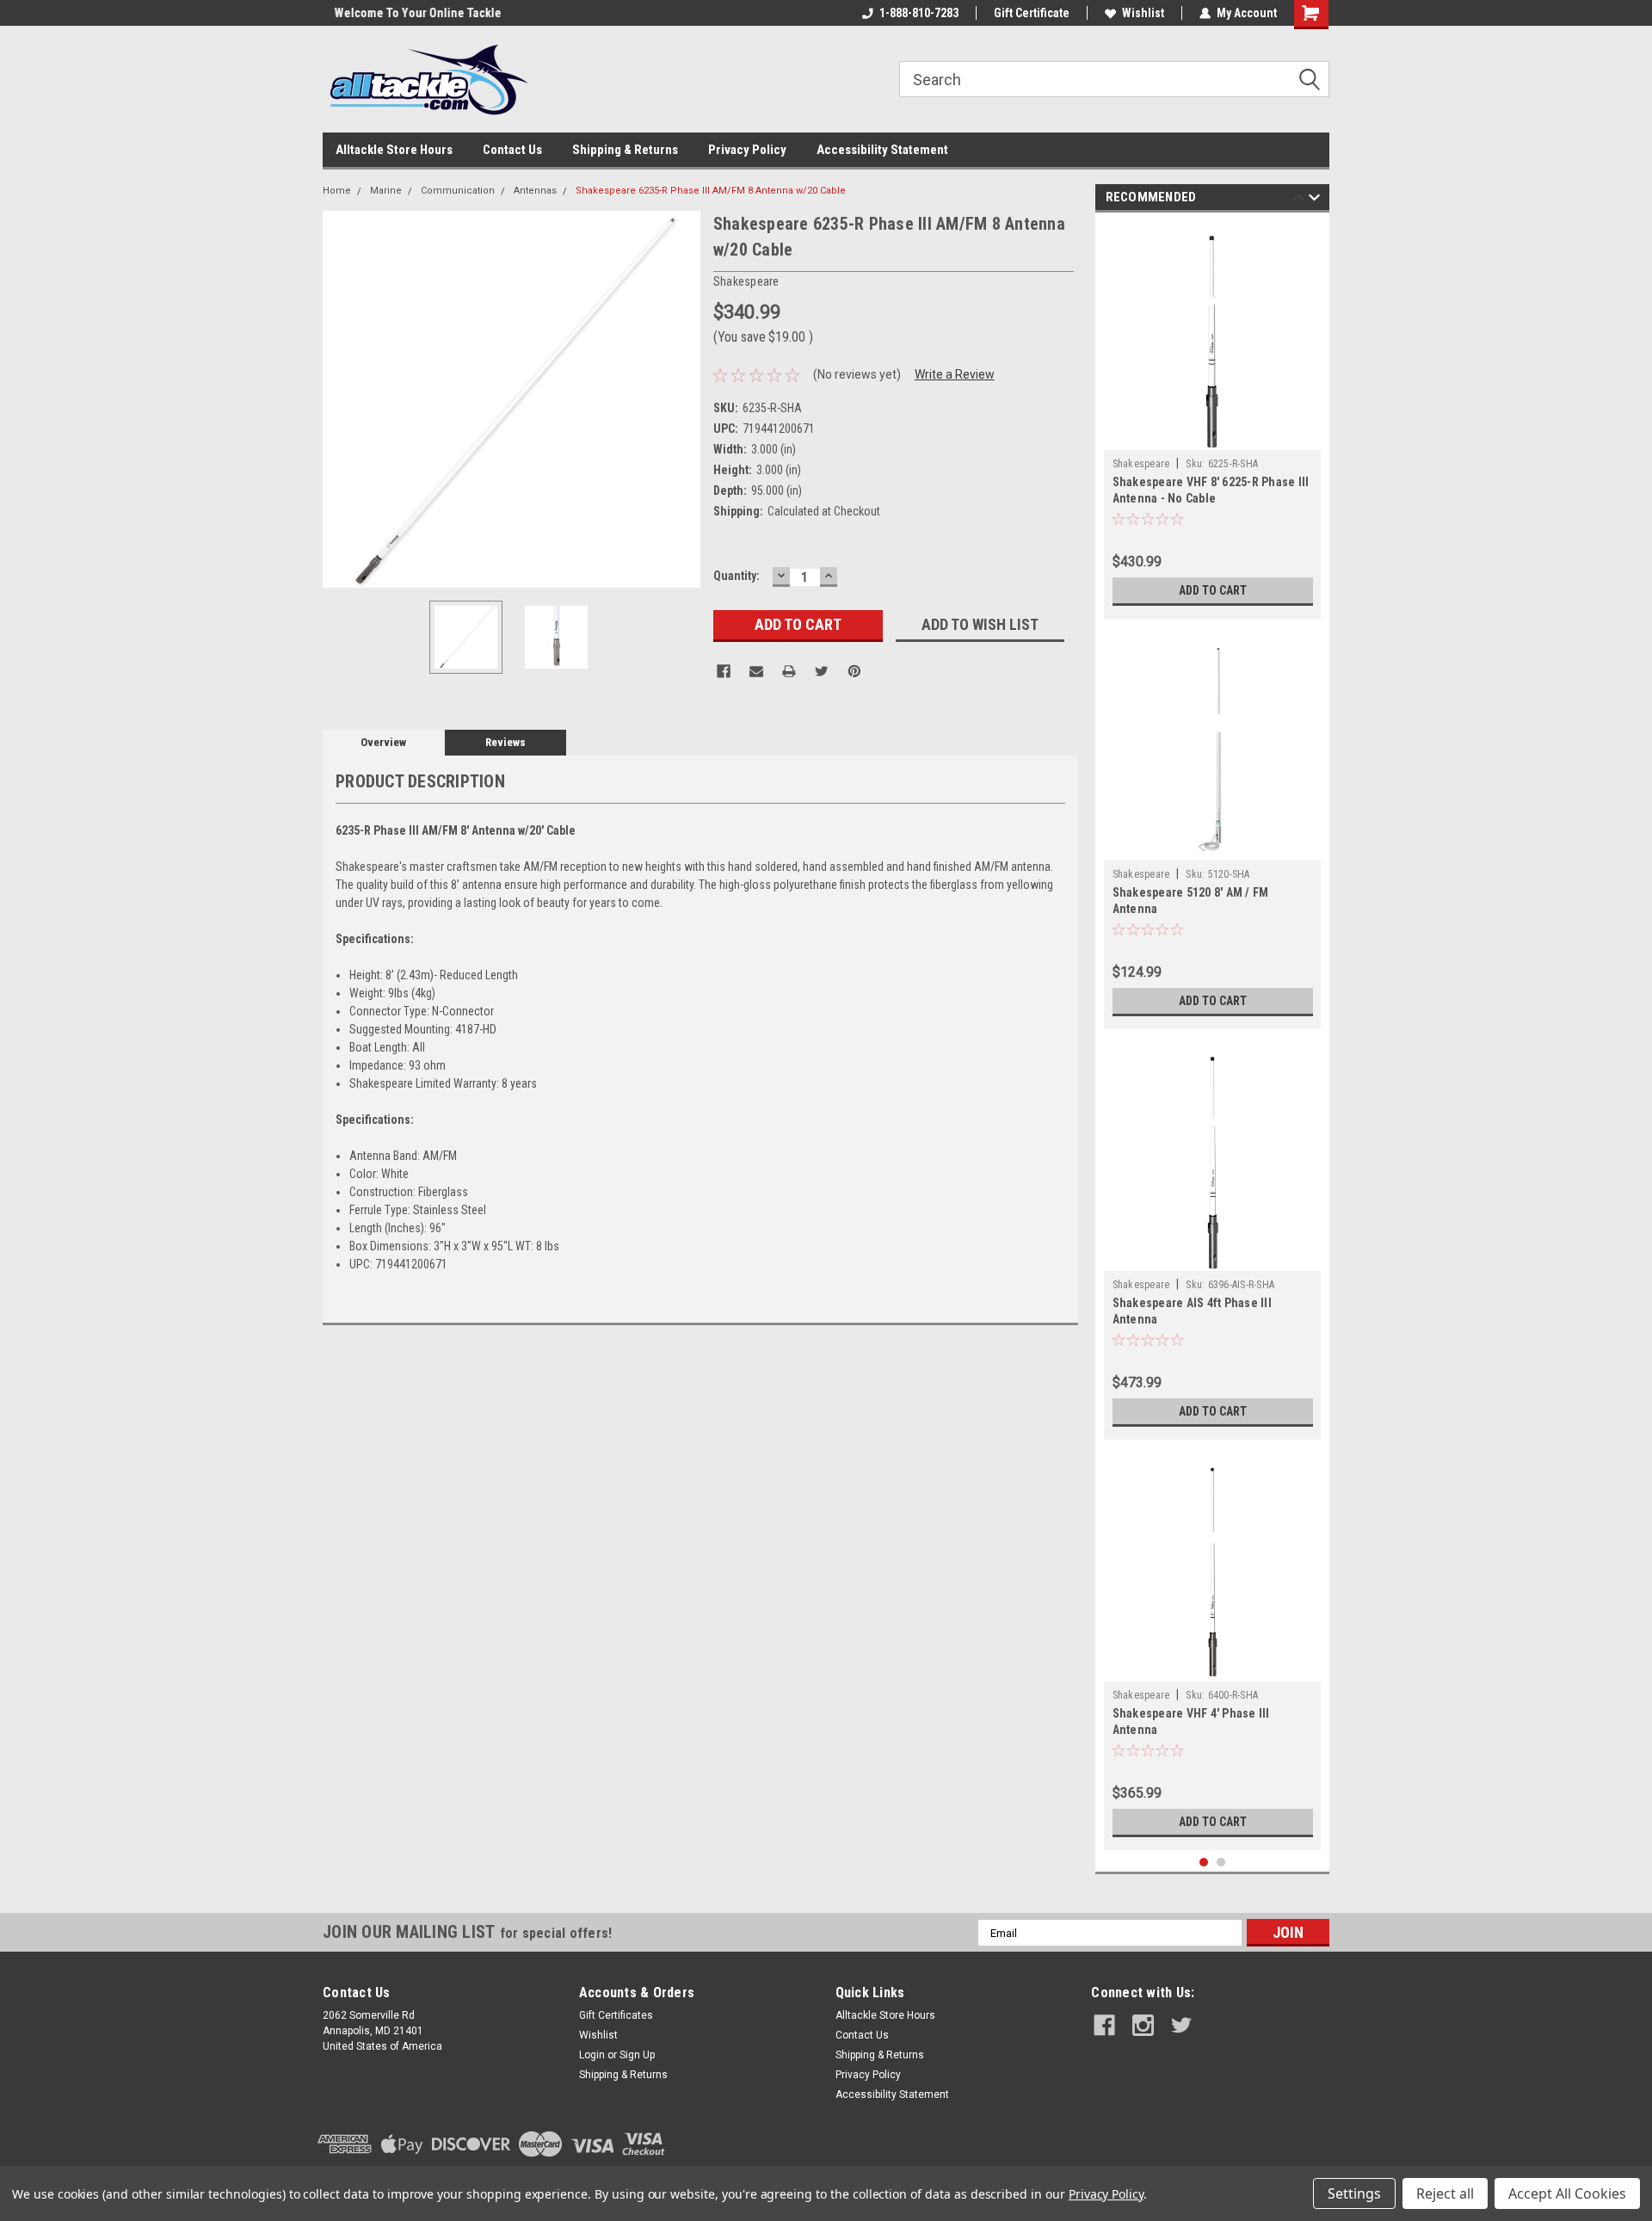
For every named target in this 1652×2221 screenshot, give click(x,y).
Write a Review (955, 374)
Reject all (1445, 2193)
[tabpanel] (1213, 420)
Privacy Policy (747, 150)
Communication (458, 191)
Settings (1354, 2193)
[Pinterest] (854, 671)
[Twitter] (822, 671)
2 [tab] (1221, 1863)
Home (337, 191)
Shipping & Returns (625, 150)
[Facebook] (724, 671)
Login (592, 2055)
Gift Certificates (616, 2015)
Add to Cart (1213, 590)
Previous (340, 399)
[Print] (789, 671)
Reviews (505, 742)
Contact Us (512, 150)
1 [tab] (1204, 1863)
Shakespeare (1141, 464)
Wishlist (1143, 13)
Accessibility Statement (882, 150)
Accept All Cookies (1567, 2193)
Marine (386, 191)
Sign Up (637, 2055)
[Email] (756, 671)
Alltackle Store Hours (394, 150)
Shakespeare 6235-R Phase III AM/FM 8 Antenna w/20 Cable (711, 191)
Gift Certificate (1032, 13)
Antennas (535, 191)
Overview (383, 742)
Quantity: (737, 576)
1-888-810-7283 (919, 13)
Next (683, 399)
